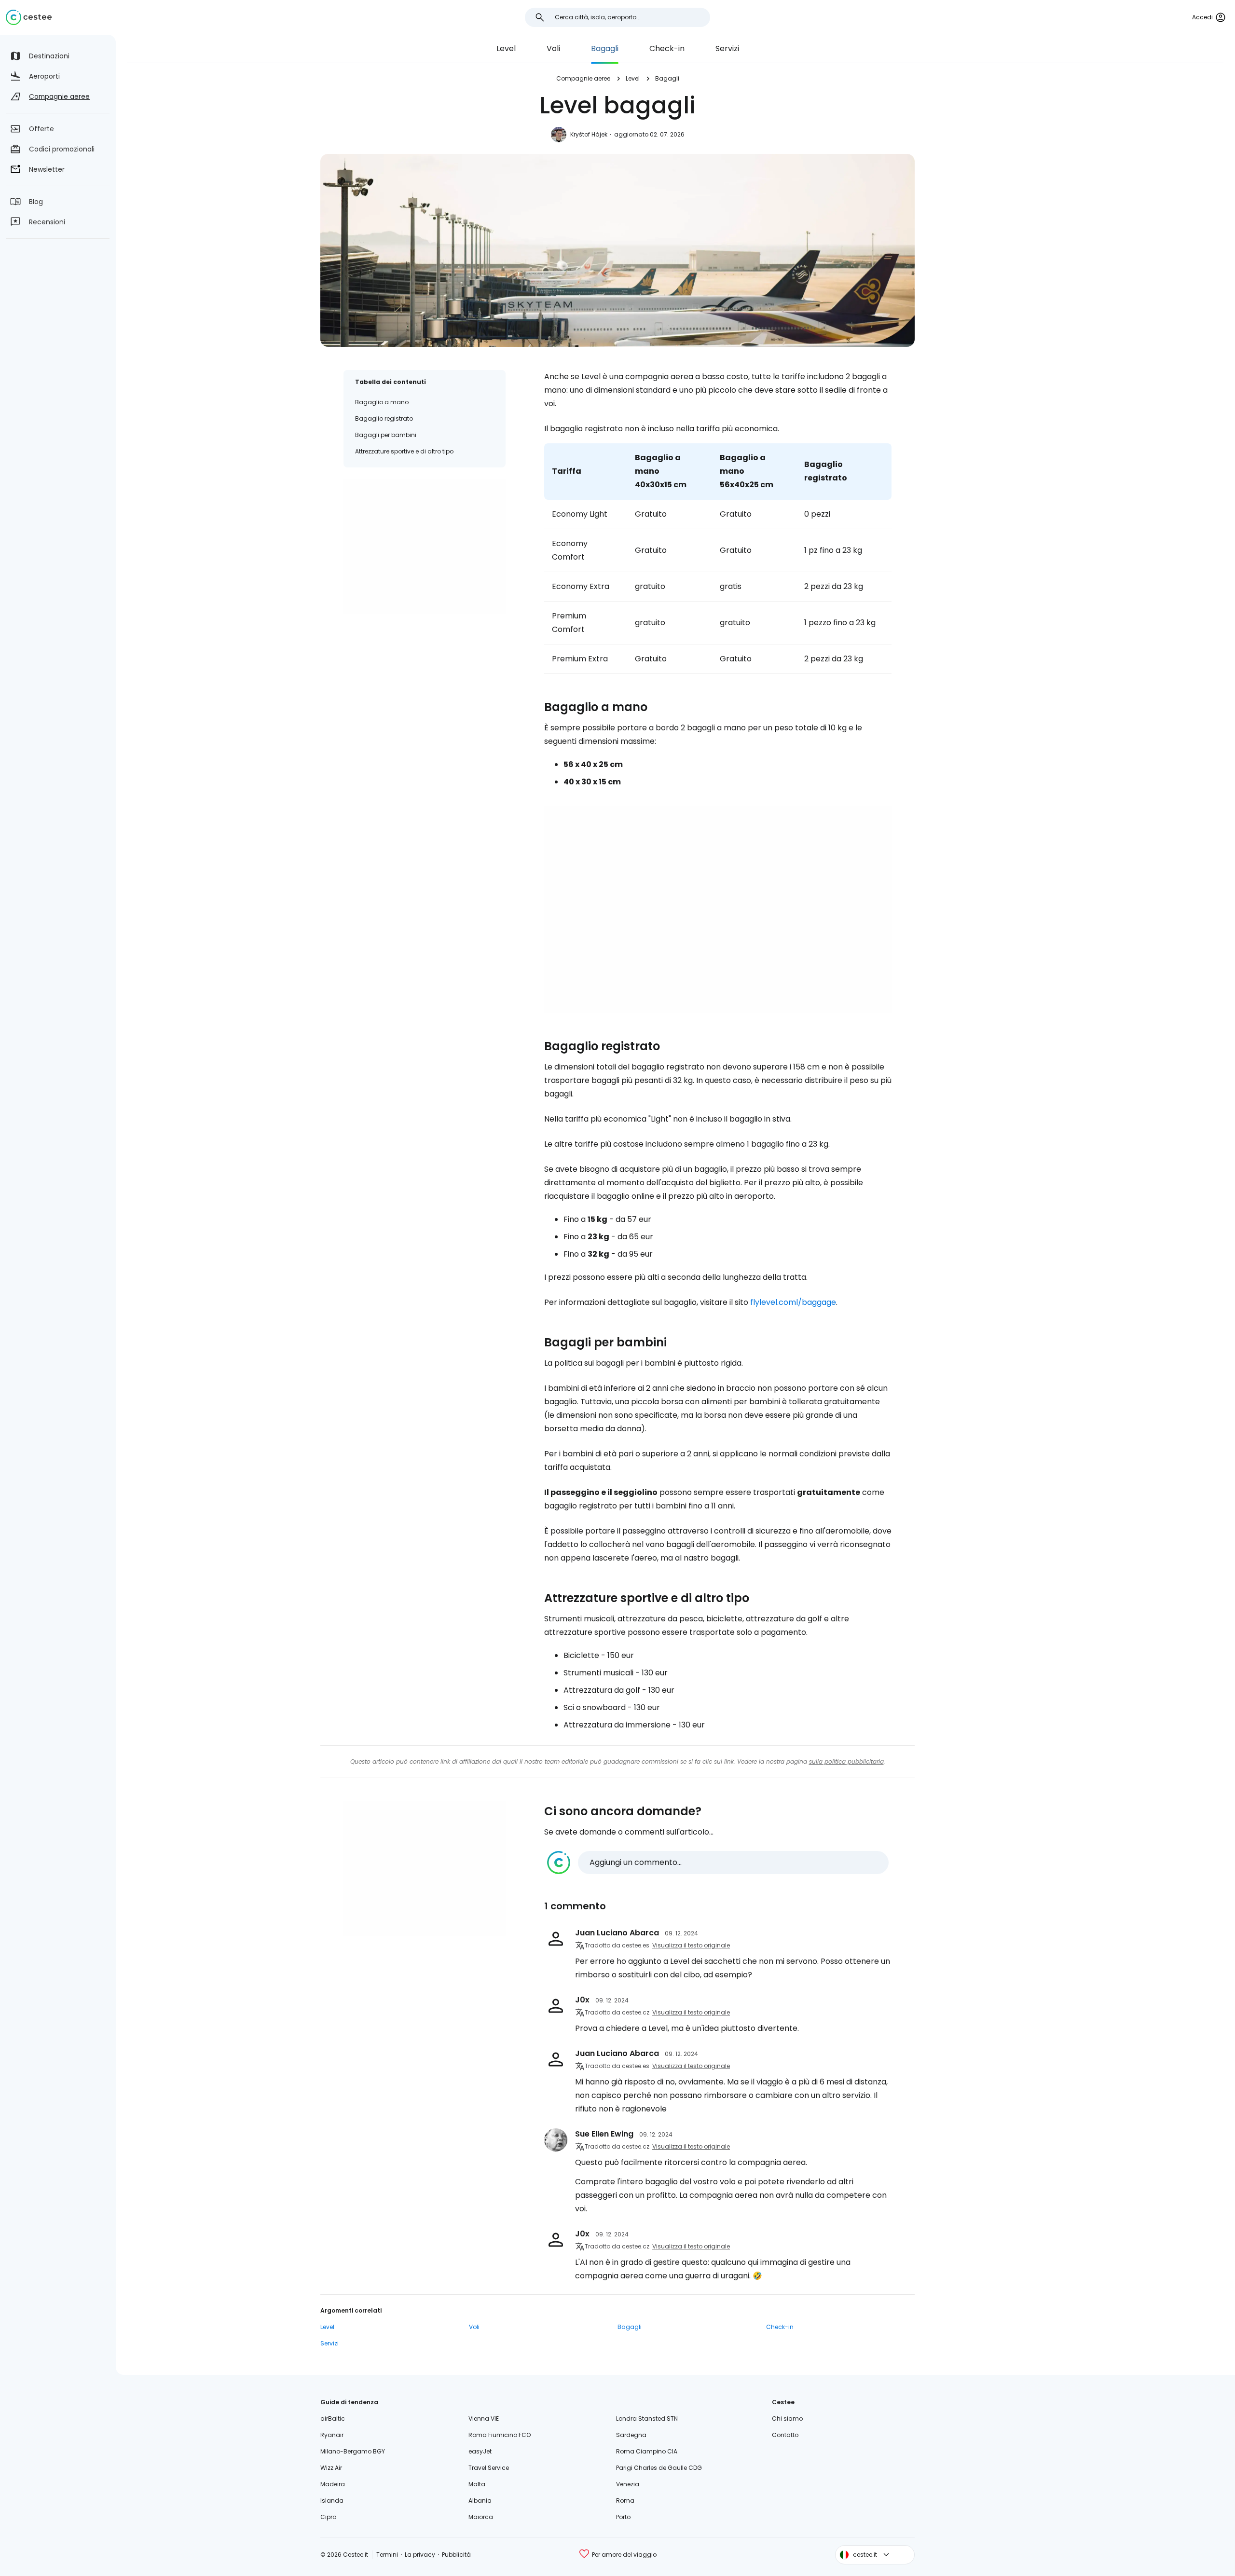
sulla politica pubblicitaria (846, 1761)
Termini (387, 2555)
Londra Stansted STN (647, 2418)
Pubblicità (456, 2555)
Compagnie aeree (583, 78)
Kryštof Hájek (589, 134)
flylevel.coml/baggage (793, 1302)
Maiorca (481, 2517)
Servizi (727, 48)
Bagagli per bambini (386, 435)
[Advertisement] (425, 547)
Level (506, 48)
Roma (625, 2501)
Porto (623, 2517)
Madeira (333, 2484)
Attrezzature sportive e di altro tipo (404, 451)
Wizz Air (331, 2468)
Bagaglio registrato (384, 418)
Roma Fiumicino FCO (500, 2435)
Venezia (628, 2484)
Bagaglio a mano (382, 402)
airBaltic (333, 2418)
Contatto (785, 2435)
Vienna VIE (484, 2418)
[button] (718, 1863)
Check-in (667, 48)
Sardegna (631, 2435)
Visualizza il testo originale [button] (691, 1945)
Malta (477, 2484)
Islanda (332, 2501)
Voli (553, 48)
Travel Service (489, 2468)
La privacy (420, 2555)
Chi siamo (787, 2418)
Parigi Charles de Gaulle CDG (659, 2468)
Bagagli (605, 48)
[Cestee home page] (29, 17)
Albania (480, 2501)
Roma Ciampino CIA (647, 2451)
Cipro (328, 2517)
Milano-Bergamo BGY (353, 2451)
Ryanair (332, 2435)
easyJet (480, 2451)
